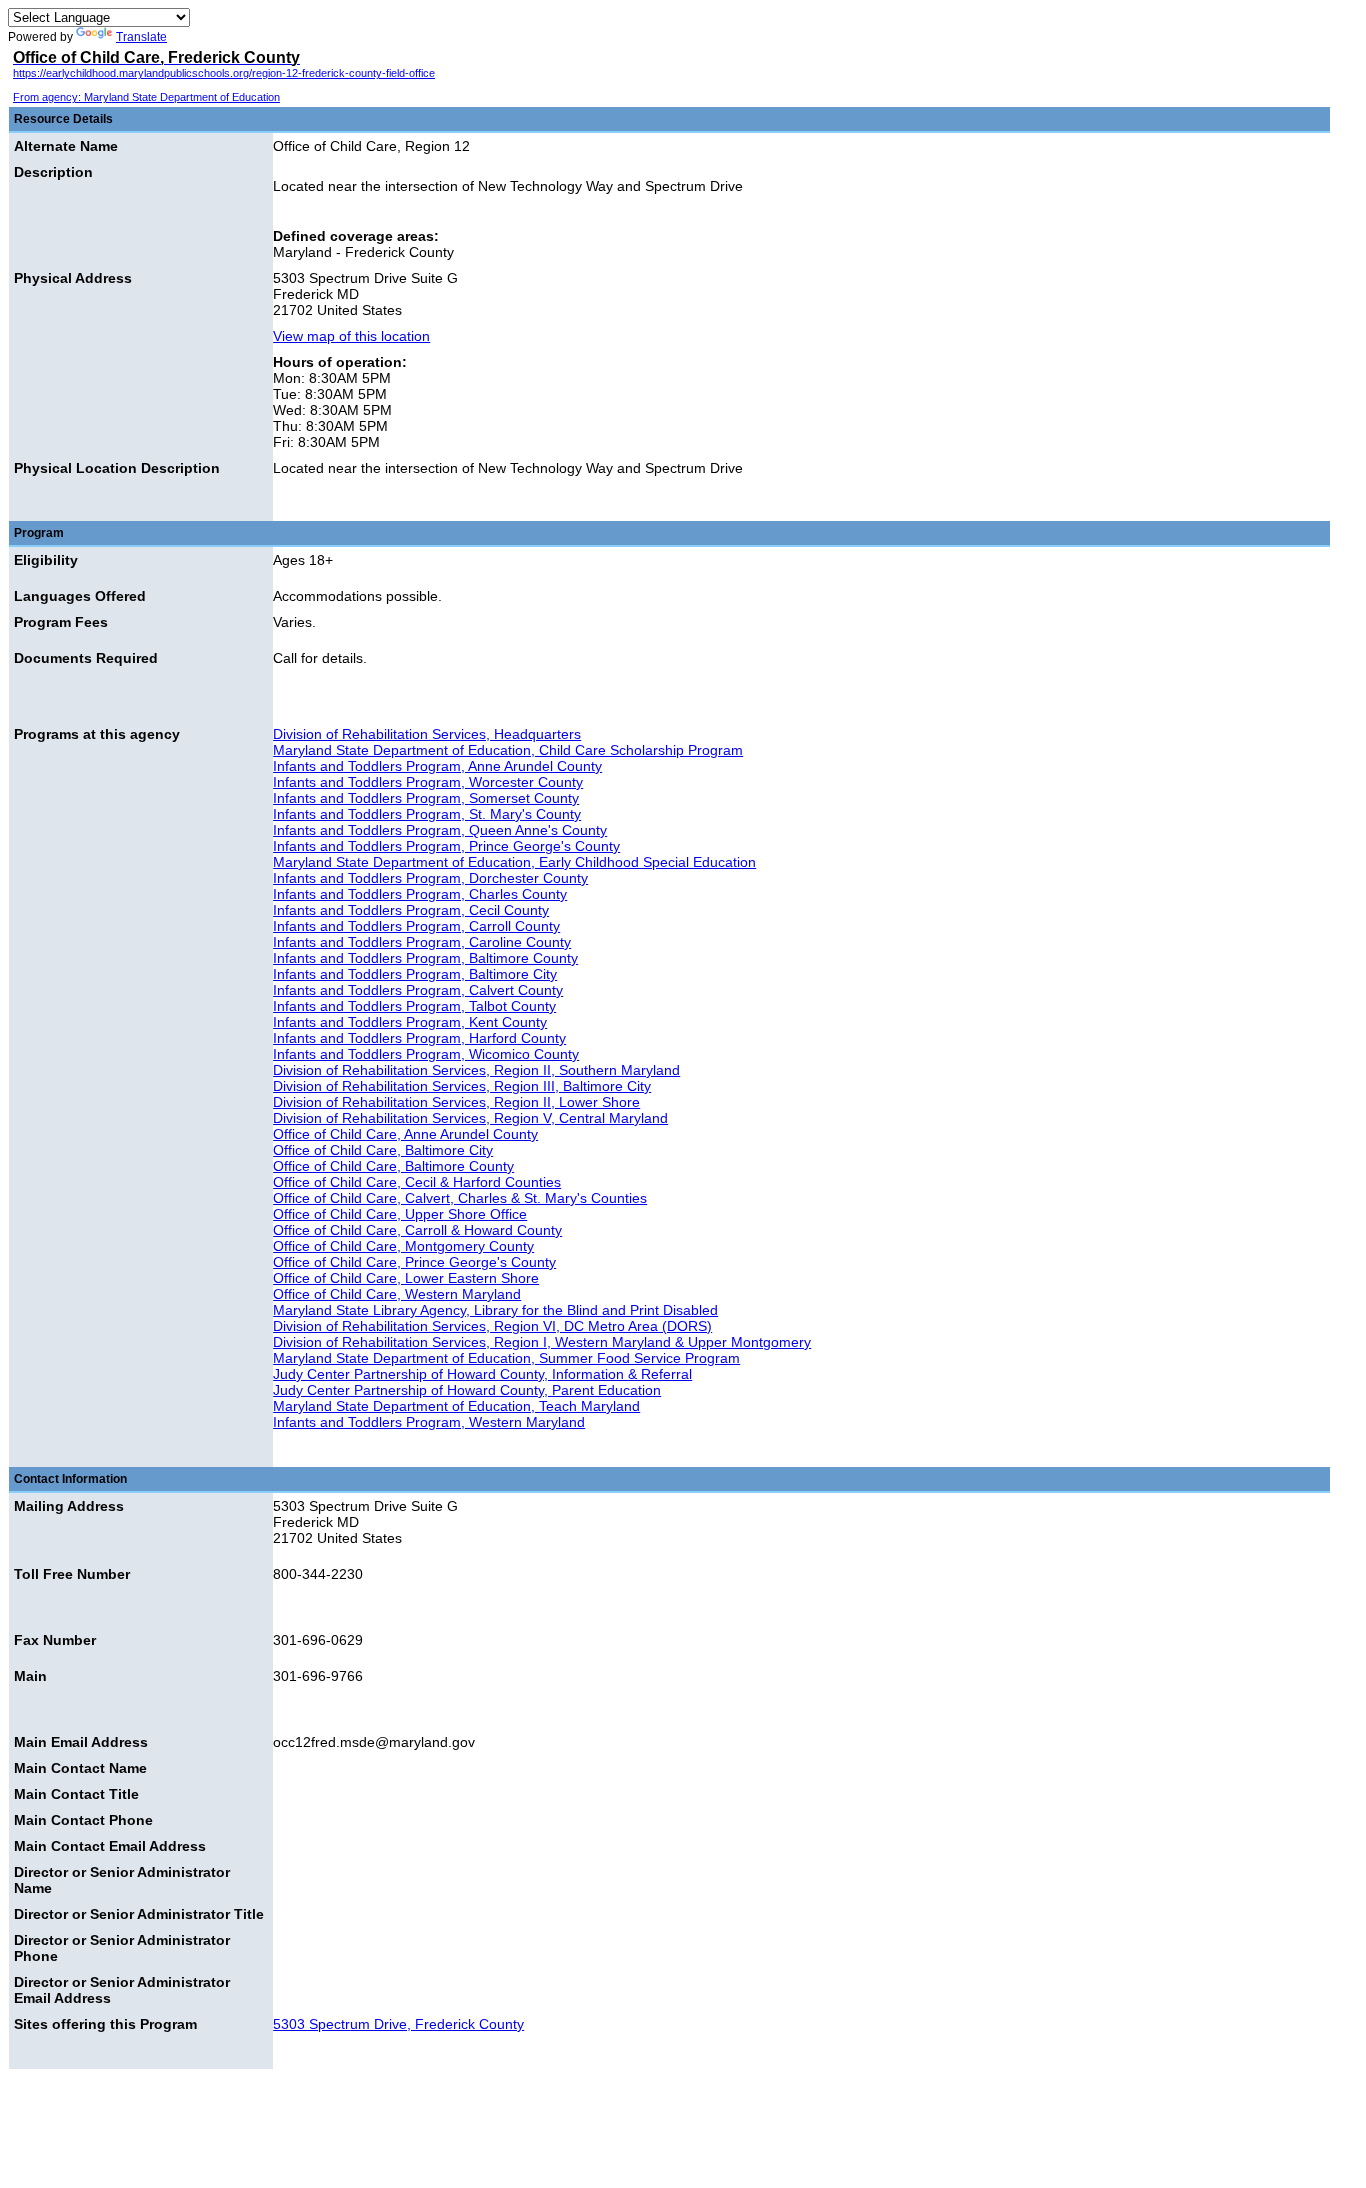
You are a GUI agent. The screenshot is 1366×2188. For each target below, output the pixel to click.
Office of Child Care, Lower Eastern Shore (406, 1278)
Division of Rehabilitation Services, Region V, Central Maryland (470, 1118)
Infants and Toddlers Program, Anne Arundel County (437, 766)
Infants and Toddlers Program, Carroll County (416, 926)
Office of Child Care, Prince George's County (414, 1262)
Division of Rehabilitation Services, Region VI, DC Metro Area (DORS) (492, 1326)
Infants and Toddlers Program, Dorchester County (430, 878)
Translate (141, 37)
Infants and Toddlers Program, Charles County (420, 894)
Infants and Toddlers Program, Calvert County (418, 990)
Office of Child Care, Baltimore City (383, 1150)
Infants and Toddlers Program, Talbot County (414, 1006)
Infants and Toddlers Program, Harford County (419, 1038)
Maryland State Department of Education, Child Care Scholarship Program (508, 750)
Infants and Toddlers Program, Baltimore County (425, 958)
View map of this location (351, 336)
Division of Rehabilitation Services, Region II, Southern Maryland (476, 1070)
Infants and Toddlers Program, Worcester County (428, 782)
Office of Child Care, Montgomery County (403, 1246)
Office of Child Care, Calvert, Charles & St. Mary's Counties (460, 1198)
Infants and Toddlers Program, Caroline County (422, 942)
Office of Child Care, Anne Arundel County (405, 1134)
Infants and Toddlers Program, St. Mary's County (427, 814)
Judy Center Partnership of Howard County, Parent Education (467, 1390)
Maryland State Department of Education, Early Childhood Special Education (514, 862)
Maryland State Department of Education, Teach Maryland (456, 1406)
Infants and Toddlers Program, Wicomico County (426, 1054)
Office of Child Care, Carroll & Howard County (417, 1230)
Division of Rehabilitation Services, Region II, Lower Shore (456, 1102)
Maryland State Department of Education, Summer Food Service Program (506, 1358)
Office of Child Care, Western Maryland (397, 1294)
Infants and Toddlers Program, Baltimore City (415, 974)
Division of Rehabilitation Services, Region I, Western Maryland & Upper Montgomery (542, 1342)
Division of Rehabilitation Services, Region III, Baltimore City (462, 1086)
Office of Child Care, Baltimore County (393, 1166)
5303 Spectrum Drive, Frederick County (398, 2024)
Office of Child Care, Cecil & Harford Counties (417, 1182)
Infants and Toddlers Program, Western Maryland (429, 1422)
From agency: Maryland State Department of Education (146, 97)
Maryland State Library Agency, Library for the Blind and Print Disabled (495, 1310)
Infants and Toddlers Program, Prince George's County (446, 846)
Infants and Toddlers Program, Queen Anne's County (440, 830)
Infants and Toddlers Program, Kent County (410, 1022)
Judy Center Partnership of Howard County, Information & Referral (482, 1374)
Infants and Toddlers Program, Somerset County (426, 798)
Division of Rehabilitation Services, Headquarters (427, 734)
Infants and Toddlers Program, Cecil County (411, 910)
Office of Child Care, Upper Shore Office (400, 1214)
